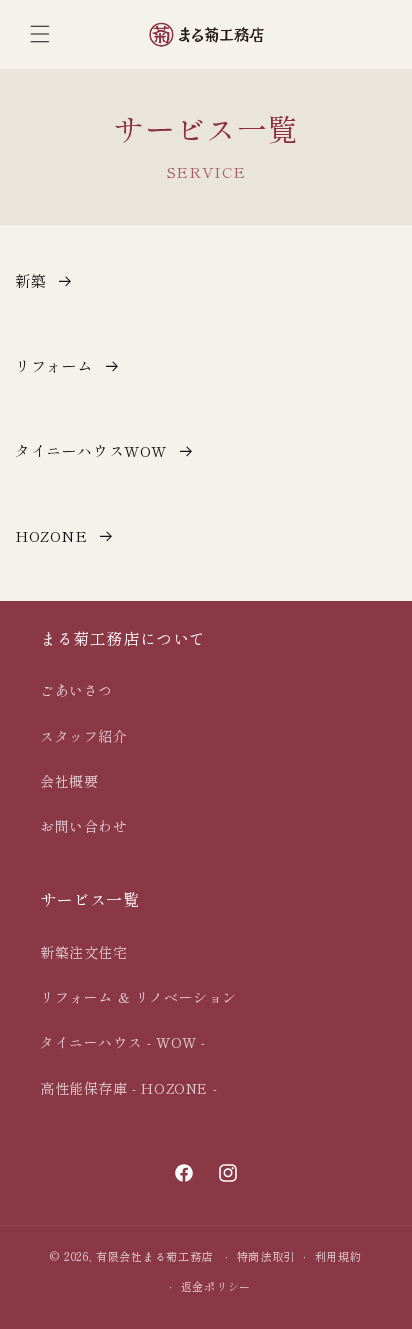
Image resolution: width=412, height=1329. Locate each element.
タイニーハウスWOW (91, 450)
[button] (40, 34)
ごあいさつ (76, 690)
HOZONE (51, 535)
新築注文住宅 (84, 952)
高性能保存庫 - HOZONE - (128, 1088)
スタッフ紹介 (84, 736)
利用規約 (338, 1256)
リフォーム (54, 365)
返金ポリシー (216, 1286)
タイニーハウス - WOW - (123, 1042)
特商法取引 (266, 1256)
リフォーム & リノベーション (138, 997)
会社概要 (69, 781)
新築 (30, 280)
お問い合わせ (84, 826)
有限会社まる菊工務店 (154, 1256)
